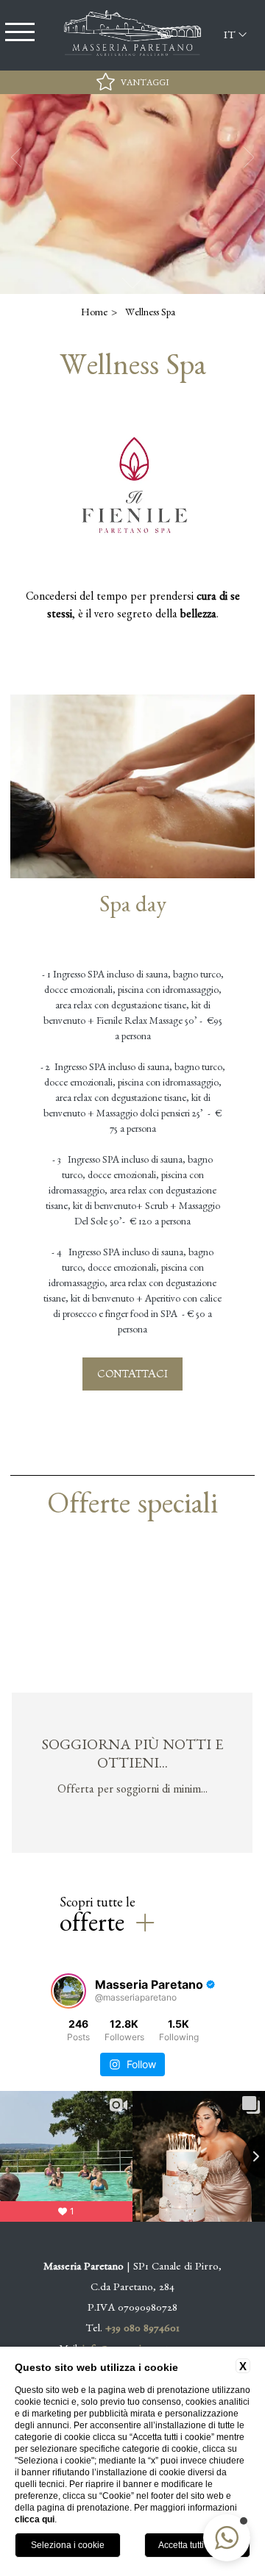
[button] (227, 2538)
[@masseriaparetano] (68, 1991)
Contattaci (132, 1373)
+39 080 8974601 (142, 2330)
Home (94, 314)
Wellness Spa (150, 314)
